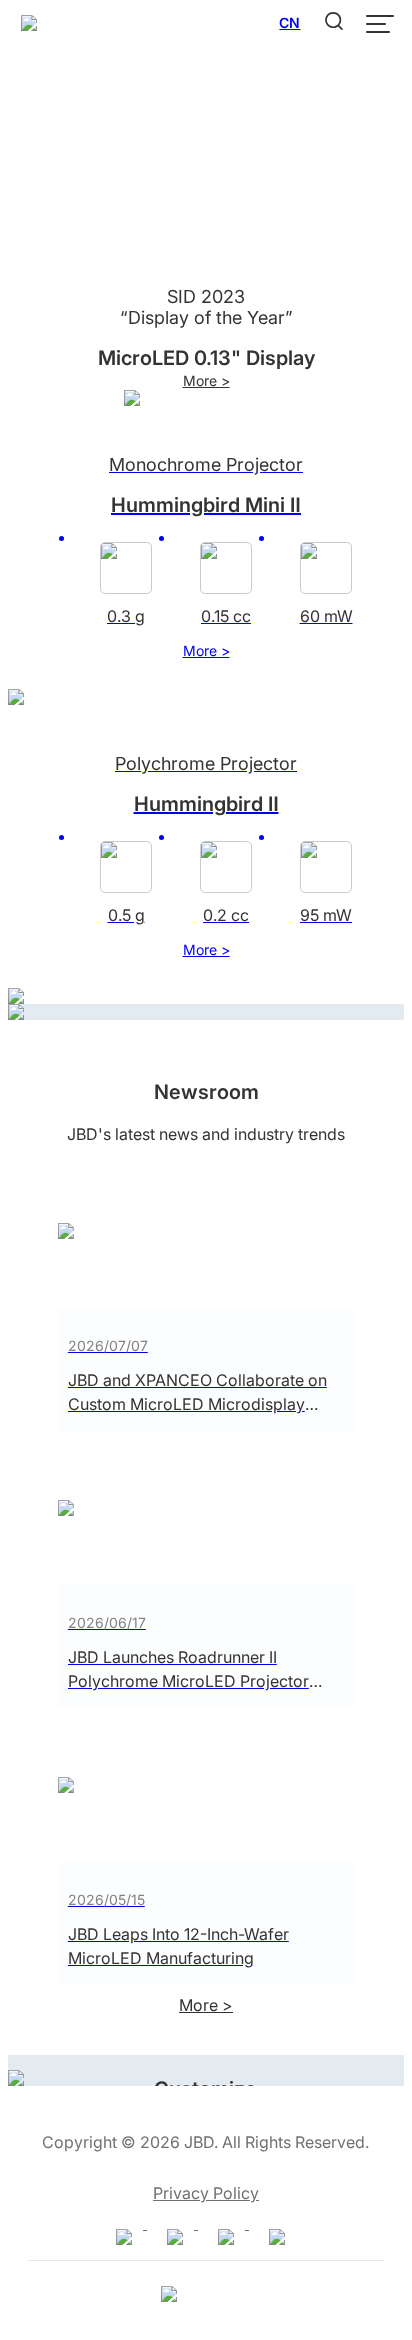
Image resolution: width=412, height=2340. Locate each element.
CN (289, 22)
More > (206, 380)
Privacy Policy (206, 2193)
